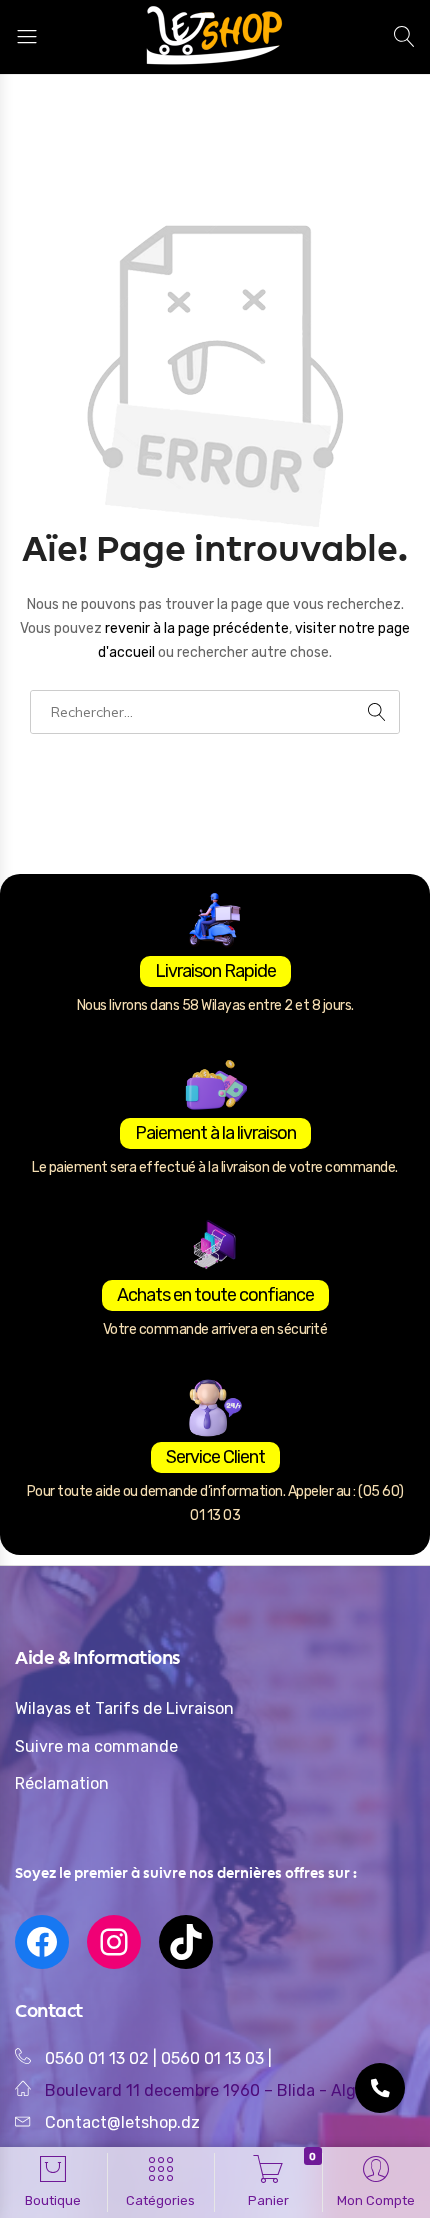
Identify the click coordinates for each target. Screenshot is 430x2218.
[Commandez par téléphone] (380, 2088)
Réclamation (62, 1783)
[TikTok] (186, 1942)
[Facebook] (42, 1942)
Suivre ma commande (96, 1746)
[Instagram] (114, 1942)
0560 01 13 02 (97, 2058)
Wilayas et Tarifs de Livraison (124, 1708)
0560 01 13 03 (214, 2058)
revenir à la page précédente (197, 628)
